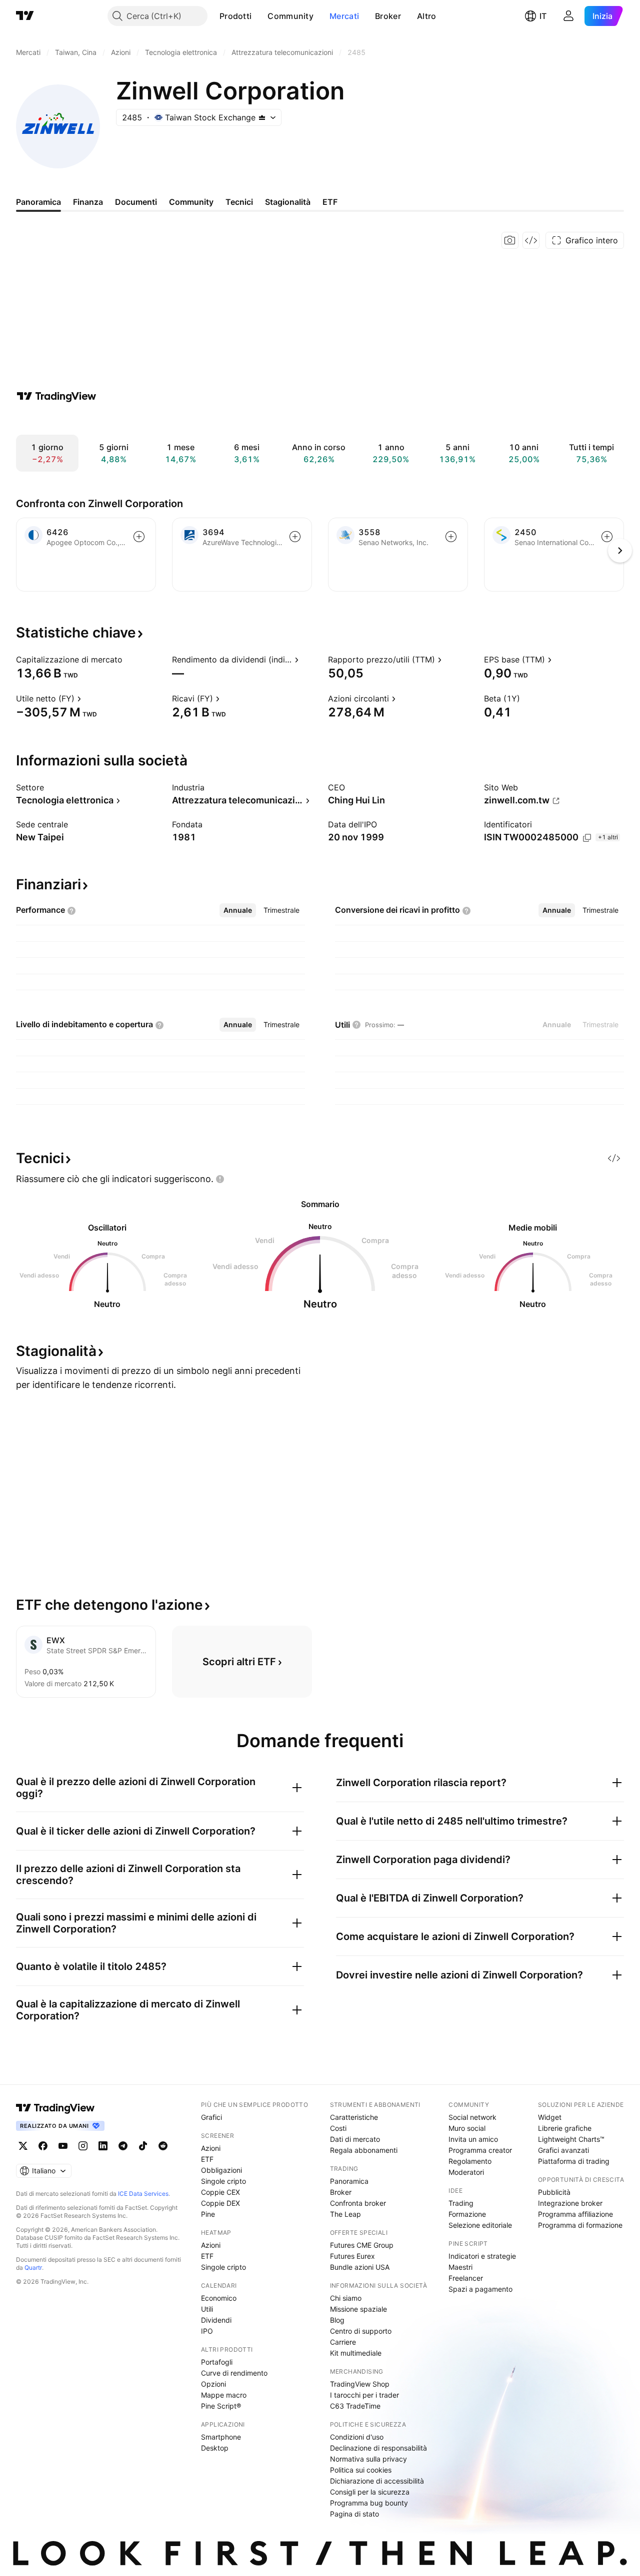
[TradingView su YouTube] (63, 2146)
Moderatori (466, 2172)
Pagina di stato (354, 2514)
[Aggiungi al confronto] (139, 537)
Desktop (215, 2448)
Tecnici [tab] (239, 202)
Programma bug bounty (369, 2503)
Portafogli (217, 2362)
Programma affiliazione (575, 2214)
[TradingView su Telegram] (123, 2146)
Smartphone (221, 2437)
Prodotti (235, 16)
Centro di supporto (361, 2331)
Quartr (33, 2267)
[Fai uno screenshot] (510, 240)
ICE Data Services (143, 2194)
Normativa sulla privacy (368, 2459)
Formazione (467, 2214)
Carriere (343, 2342)
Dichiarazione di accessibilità (377, 2481)
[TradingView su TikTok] (143, 2146)
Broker (388, 16)
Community (290, 16)
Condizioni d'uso (357, 2437)
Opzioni (213, 2384)
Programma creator (480, 2150)
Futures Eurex (352, 2256)
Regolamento (470, 2161)
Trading (461, 2203)
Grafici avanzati (563, 2150)
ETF (207, 2159)
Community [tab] (191, 202)
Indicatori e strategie (482, 2256)
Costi (338, 2128)
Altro (427, 16)
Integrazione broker (570, 2203)
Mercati (344, 16)
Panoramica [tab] (38, 202)
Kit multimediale (356, 2353)
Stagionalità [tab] (288, 202)
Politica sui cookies (361, 2470)
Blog (337, 2320)
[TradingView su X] (23, 2146)
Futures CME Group (362, 2245)
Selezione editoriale (480, 2225)
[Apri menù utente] (568, 16)
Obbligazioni (221, 2170)
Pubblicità (554, 2192)
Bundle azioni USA (360, 2267)
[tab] (238, 910)
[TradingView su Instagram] (83, 2146)
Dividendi (216, 2320)
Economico (219, 2298)
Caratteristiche (354, 2117)
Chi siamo (346, 2298)
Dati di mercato (355, 2139)
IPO (207, 2331)
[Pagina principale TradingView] (25, 16)
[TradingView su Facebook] (43, 2146)
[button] (259, 16)
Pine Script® (221, 2406)
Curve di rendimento (234, 2373)
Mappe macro (224, 2395)
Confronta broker (358, 2203)
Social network (472, 2117)
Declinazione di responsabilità (378, 2448)
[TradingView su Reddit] (163, 2146)
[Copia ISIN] (587, 838)
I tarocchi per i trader (364, 2395)
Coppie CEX (220, 2192)
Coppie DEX (220, 2203)
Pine (208, 2214)
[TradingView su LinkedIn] (103, 2146)
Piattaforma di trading (574, 2161)
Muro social (467, 2128)
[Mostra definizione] (129, 659)
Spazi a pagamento (480, 2289)
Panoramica (349, 2181)
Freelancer (466, 2278)
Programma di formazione (580, 2225)
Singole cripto (223, 2181)
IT (543, 16)
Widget (550, 2117)
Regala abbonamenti (364, 2150)
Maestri (460, 2267)
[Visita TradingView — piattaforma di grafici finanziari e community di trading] (56, 396)
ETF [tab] (330, 202)
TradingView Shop (360, 2384)
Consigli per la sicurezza (370, 2492)
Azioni (211, 2148)
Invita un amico (473, 2139)
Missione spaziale (358, 2309)
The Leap (345, 2214)
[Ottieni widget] (531, 240)
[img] (262, 117)
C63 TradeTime (355, 2406)
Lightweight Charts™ (571, 2139)
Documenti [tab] (136, 202)
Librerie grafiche (565, 2128)
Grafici (211, 2117)
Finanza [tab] (88, 202)
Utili (207, 2309)
